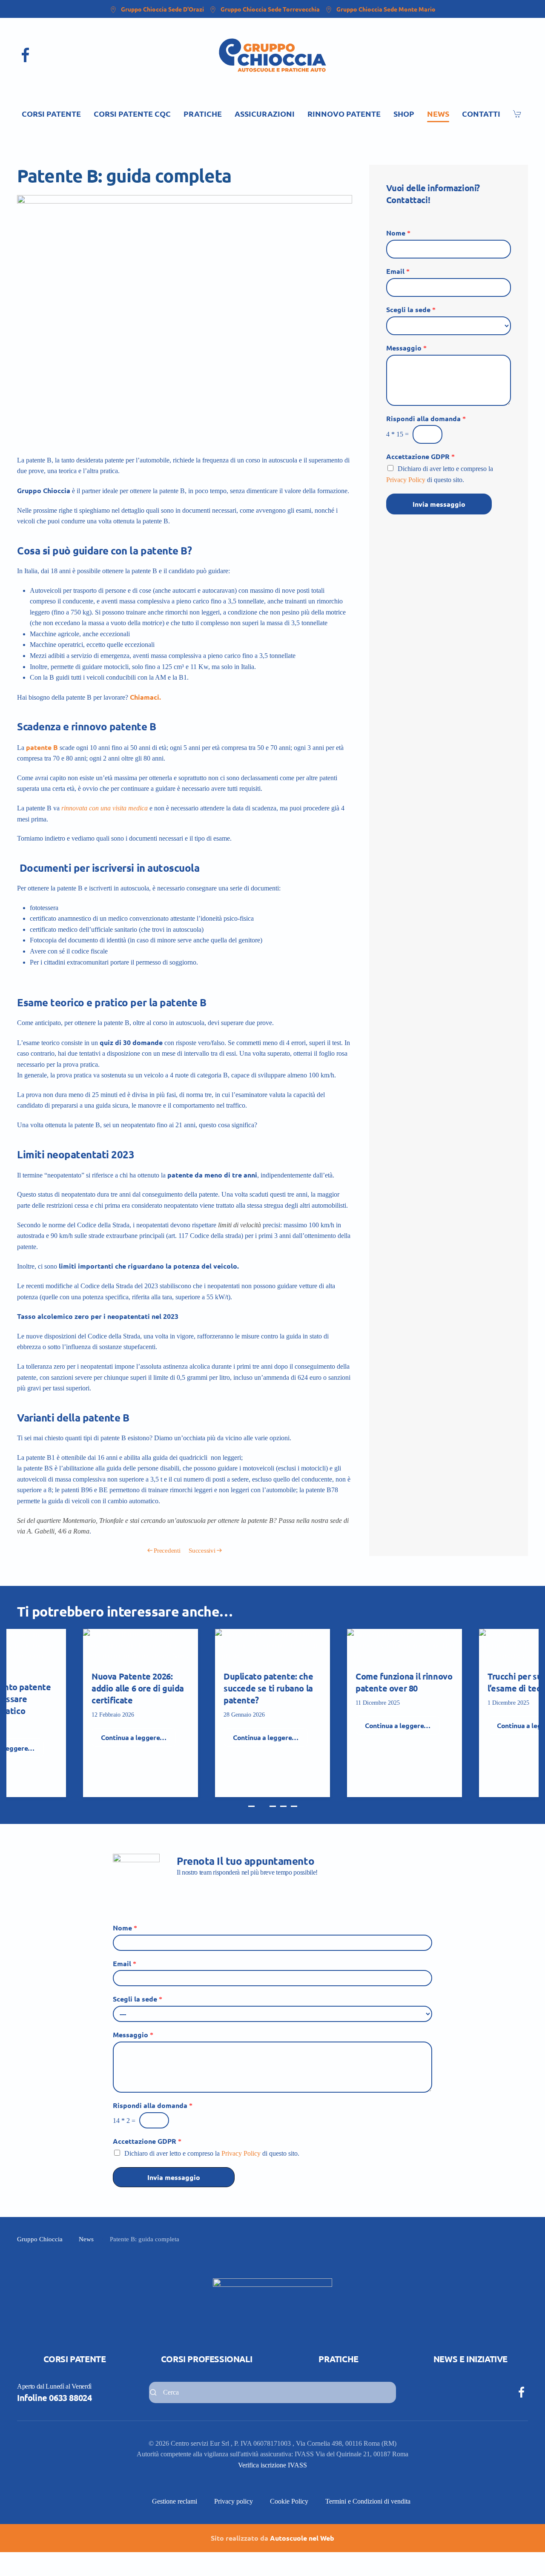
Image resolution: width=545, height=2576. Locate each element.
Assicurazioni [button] (265, 113)
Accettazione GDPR (420, 457)
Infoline (54, 2398)
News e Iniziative (470, 2359)
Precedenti (167, 1551)
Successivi (202, 1551)
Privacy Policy (406, 480)
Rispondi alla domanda (426, 419)
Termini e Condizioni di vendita (368, 2501)
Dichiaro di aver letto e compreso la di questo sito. (212, 2153)
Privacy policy (234, 2501)
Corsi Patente (75, 2359)
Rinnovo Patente (344, 113)
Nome (398, 233)
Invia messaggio (439, 504)
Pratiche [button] (203, 113)
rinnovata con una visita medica (105, 808)
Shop (404, 113)
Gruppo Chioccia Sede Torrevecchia (270, 9)
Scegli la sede (411, 310)
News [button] (438, 113)
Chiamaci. (145, 697)
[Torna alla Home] (272, 55)
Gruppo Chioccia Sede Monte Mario (386, 9)
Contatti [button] (481, 113)
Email (398, 271)
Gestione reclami (175, 2501)
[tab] (251, 1806)
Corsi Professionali (207, 2359)
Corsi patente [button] (51, 113)
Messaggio (406, 348)
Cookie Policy (289, 2501)
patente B (42, 747)
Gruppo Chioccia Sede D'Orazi (162, 9)
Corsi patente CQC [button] (132, 113)
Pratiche (338, 2359)
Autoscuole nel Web (302, 2538)
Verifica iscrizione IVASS (272, 2465)
